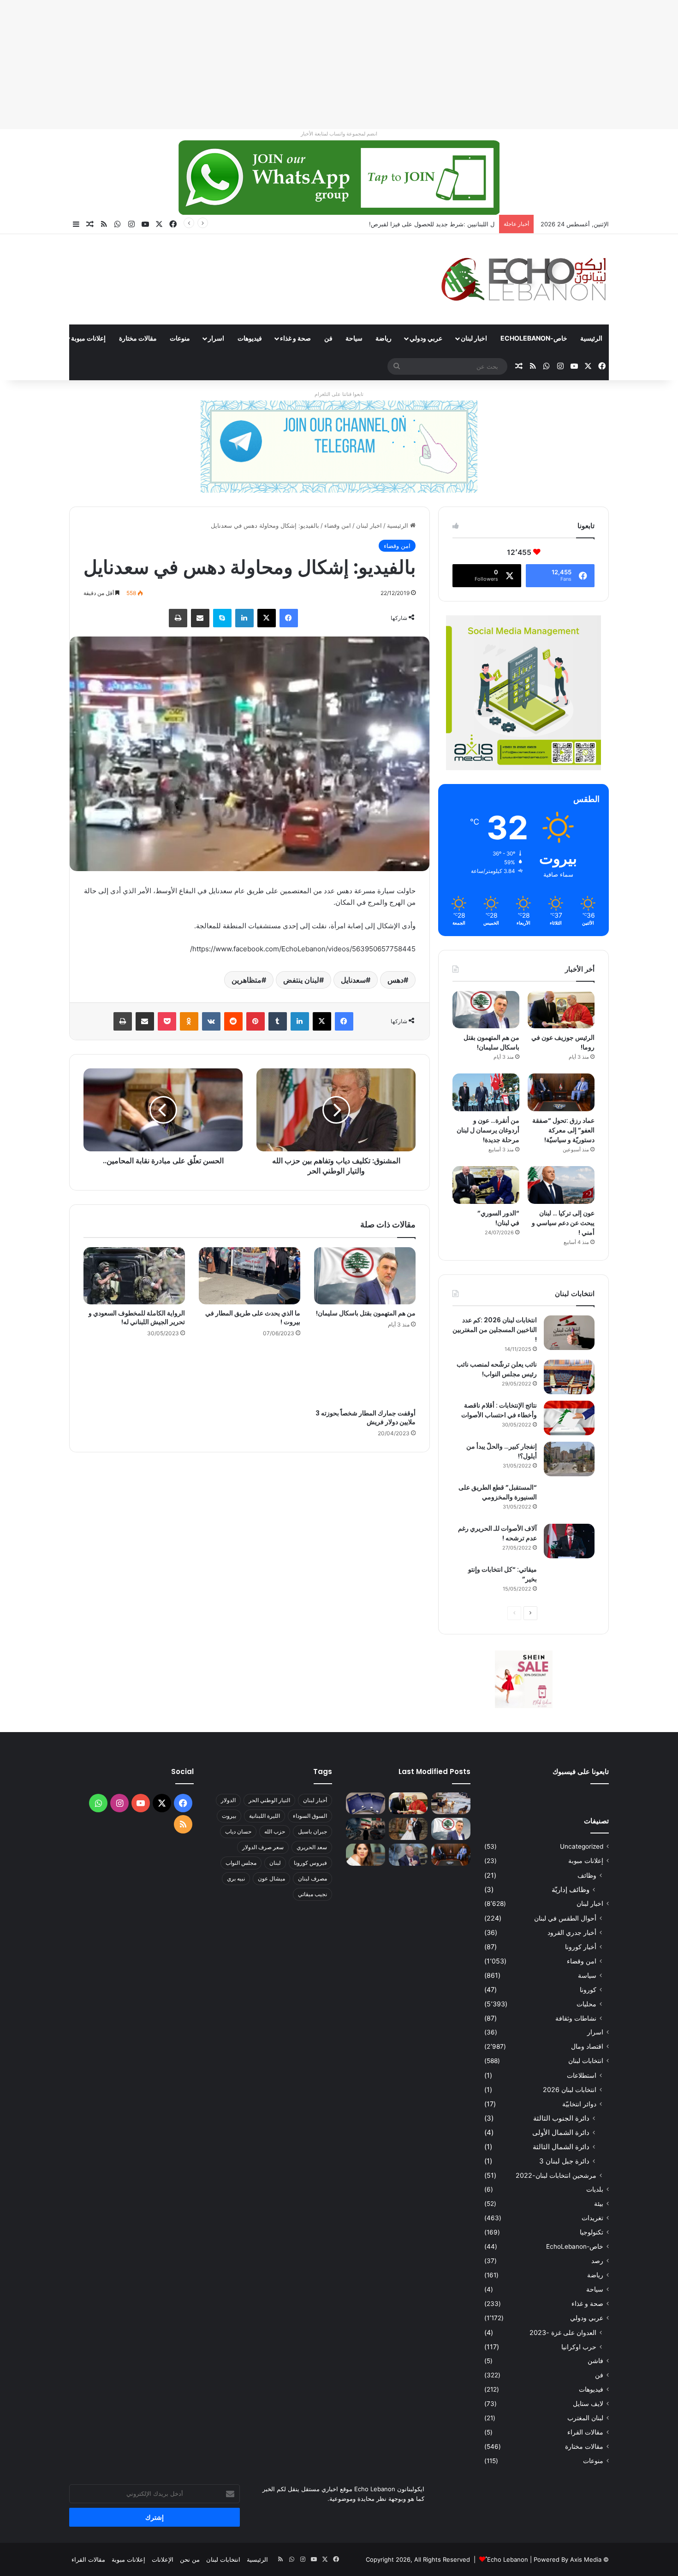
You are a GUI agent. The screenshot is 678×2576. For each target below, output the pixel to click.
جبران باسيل (312, 1831)
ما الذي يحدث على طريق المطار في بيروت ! (253, 1317)
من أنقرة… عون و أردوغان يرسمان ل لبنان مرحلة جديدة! (488, 1130)
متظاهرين (247, 980)
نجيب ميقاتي (312, 1894)
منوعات (180, 338)
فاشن (595, 2361)
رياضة (384, 338)
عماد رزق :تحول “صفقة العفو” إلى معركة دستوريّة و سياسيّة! (563, 1130)
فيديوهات (250, 338)
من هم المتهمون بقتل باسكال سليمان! (445, 224)
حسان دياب (238, 1831)
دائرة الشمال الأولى (561, 2132)
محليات (586, 2004)
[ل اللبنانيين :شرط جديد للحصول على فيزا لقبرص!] (366, 1804)
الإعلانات (163, 2559)
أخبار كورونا (581, 1947)
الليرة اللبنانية (265, 1816)
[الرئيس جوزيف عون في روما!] (561, 1010)
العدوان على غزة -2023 (563, 2332)
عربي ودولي (426, 338)
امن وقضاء (338, 525)
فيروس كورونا (310, 1863)
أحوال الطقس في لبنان (565, 1918)
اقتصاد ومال (587, 2046)
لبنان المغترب (585, 2418)
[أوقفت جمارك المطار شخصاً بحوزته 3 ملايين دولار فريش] (365, 1376)
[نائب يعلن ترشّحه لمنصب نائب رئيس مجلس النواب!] (569, 1377)
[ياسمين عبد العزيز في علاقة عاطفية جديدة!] (366, 1855)
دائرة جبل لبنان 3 (564, 2161)
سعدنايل (353, 980)
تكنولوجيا (592, 2232)
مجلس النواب (241, 1863)
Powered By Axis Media (568, 2559)
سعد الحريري (312, 1847)
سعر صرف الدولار (263, 1847)
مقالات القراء (35, 338)
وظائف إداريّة (571, 1889)
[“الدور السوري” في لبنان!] (486, 1185)
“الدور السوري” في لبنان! (498, 1218)
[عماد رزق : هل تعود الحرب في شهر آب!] (408, 1855)
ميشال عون (271, 1878)
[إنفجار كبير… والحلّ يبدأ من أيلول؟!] (569, 1459)
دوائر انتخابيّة (579, 2104)
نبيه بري (236, 1878)
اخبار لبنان (474, 338)
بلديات (595, 2189)
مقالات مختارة (138, 338)
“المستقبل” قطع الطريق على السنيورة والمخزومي (498, 1492)
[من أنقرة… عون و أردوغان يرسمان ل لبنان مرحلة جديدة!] (486, 1092)
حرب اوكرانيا (579, 2347)
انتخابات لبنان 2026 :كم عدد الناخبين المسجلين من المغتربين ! (495, 1330)
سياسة (587, 1975)
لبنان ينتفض (301, 980)
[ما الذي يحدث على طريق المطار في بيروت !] (250, 1276)
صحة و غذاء (295, 338)
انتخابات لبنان (586, 2061)
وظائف (587, 1875)
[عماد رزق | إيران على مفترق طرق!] (366, 1829)
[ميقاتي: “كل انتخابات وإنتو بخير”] (569, 1582)
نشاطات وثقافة (576, 2018)
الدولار (228, 1800)
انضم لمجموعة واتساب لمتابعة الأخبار (339, 134)
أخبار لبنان (315, 1800)
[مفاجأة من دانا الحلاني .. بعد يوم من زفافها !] (408, 1829)
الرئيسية (591, 338)
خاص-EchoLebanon (534, 338)
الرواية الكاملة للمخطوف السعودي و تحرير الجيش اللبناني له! (137, 1317)
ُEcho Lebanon (508, 2559)
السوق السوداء (310, 1816)
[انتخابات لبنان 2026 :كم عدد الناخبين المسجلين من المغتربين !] (569, 1333)
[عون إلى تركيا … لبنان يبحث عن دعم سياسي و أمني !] (561, 1185)
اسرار (216, 338)
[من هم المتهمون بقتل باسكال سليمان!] (365, 1276)
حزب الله (275, 1831)
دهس (395, 980)
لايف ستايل (588, 2404)
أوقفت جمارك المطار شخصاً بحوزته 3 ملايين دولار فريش (366, 1418)
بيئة (599, 2204)
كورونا (588, 1989)
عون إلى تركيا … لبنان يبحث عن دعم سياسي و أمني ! (563, 1223)
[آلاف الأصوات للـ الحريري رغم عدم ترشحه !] (569, 1541)
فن (328, 338)
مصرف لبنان (312, 1878)
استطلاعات (582, 2075)
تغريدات (592, 2218)
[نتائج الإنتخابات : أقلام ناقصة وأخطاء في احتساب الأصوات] (569, 1418)
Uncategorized (582, 1846)
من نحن (190, 2559)
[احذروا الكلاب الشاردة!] (451, 1804)
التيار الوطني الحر (269, 1800)
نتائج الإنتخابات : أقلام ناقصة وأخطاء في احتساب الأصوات (499, 1410)
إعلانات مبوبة (88, 338)
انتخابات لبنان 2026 (570, 2090)
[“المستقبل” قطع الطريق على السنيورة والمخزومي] (569, 1500)
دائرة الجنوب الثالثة (561, 2118)
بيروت (229, 1816)
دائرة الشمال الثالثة (561, 2147)
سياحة (354, 338)
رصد (597, 2261)
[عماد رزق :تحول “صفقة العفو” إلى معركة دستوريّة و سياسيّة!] (561, 1092)
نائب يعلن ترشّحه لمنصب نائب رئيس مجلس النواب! (497, 1369)
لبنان (275, 1863)
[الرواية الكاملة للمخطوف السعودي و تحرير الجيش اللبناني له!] (134, 1276)
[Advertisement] (401, 65)
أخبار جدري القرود (572, 1932)
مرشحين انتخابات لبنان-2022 (556, 2175)
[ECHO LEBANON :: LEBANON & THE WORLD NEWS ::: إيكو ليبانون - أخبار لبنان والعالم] (523, 279)
